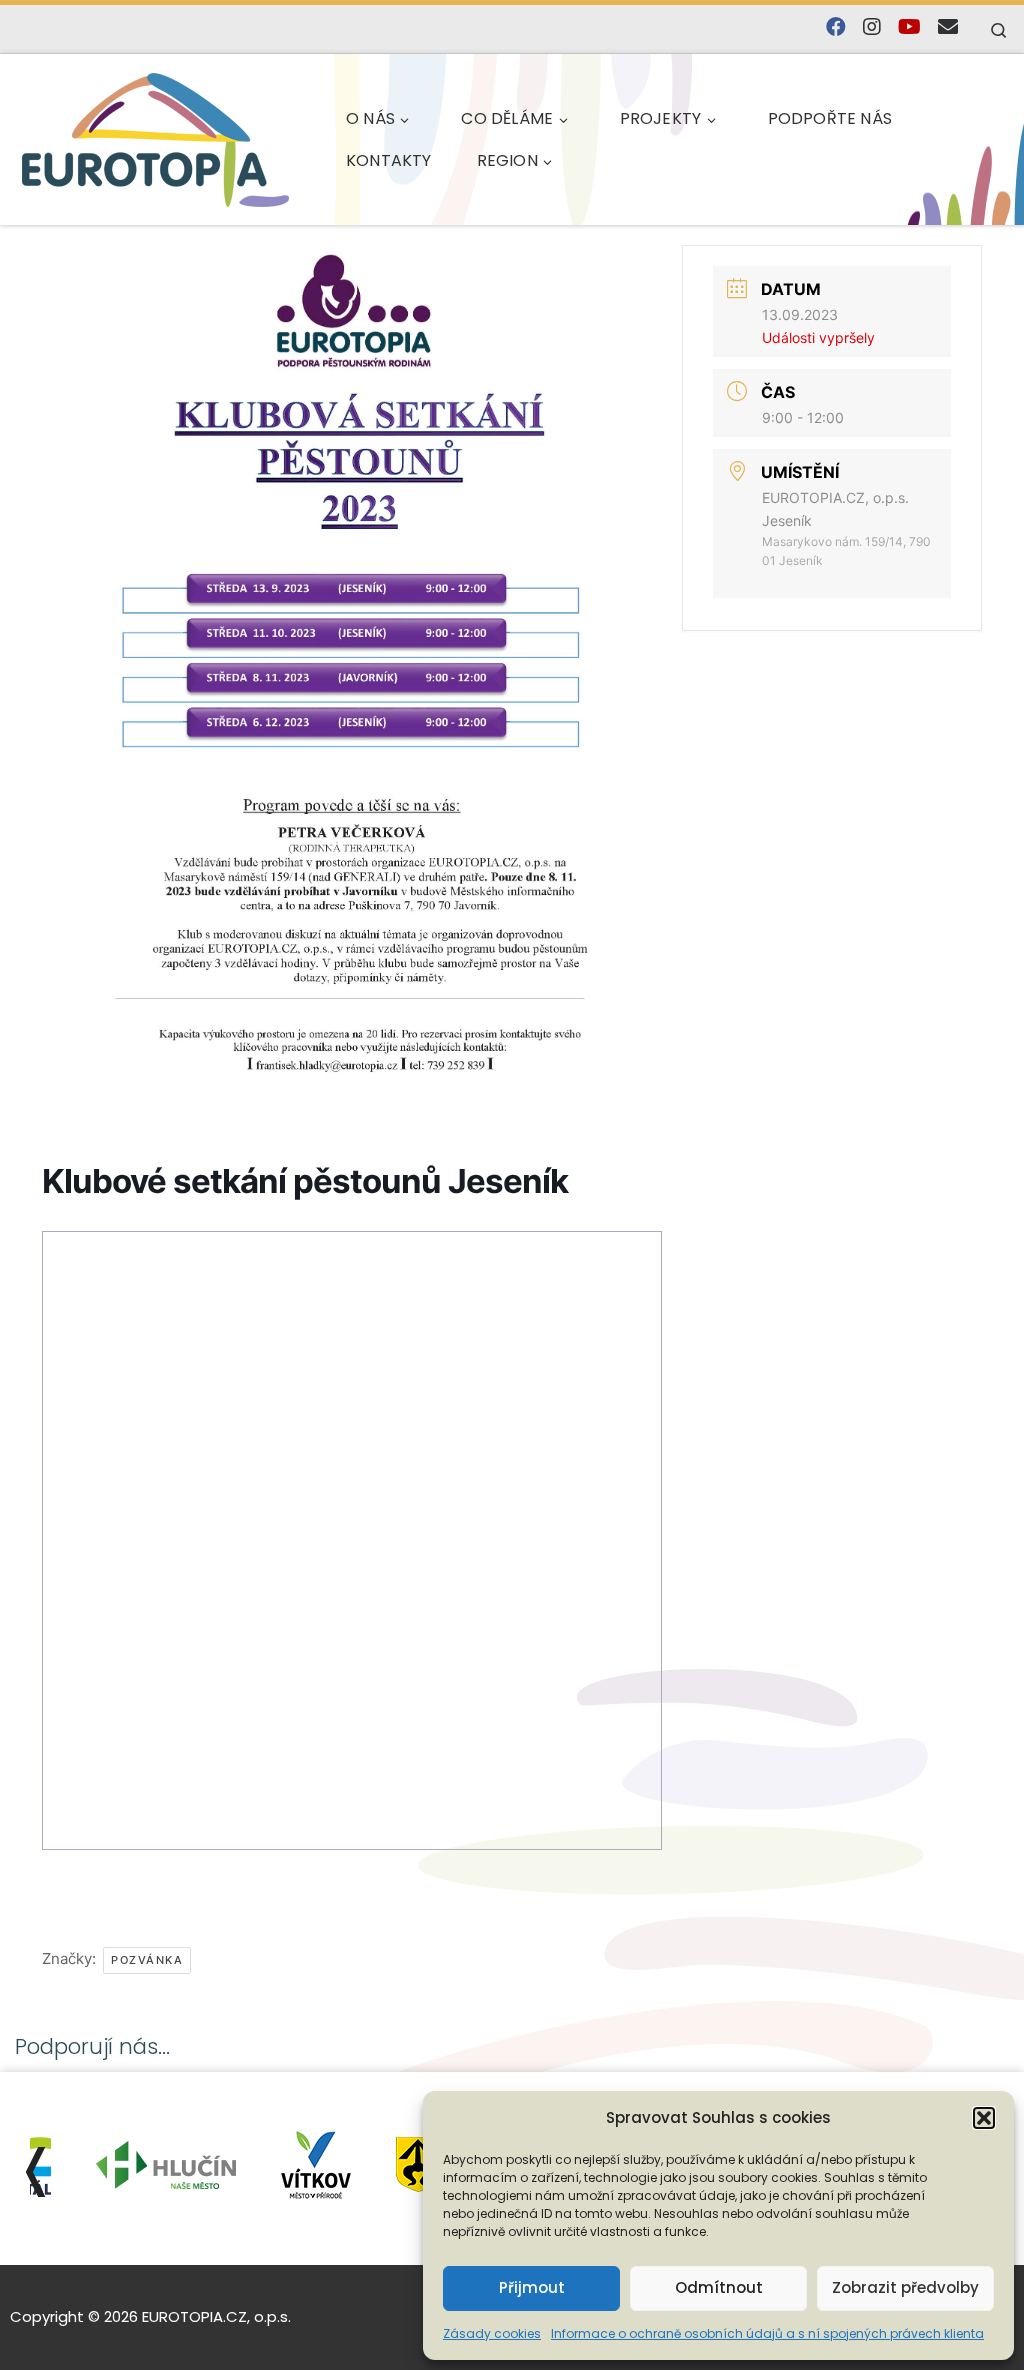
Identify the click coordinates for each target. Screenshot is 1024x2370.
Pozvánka (147, 1960)
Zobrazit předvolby (905, 2287)
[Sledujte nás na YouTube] (909, 27)
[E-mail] (948, 27)
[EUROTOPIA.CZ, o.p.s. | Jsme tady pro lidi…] (155, 140)
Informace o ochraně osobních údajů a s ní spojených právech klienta (767, 2333)
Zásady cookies (492, 2333)
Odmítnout (719, 2287)
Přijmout (532, 2287)
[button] (984, 2118)
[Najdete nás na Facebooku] (836, 27)
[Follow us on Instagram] (872, 27)
